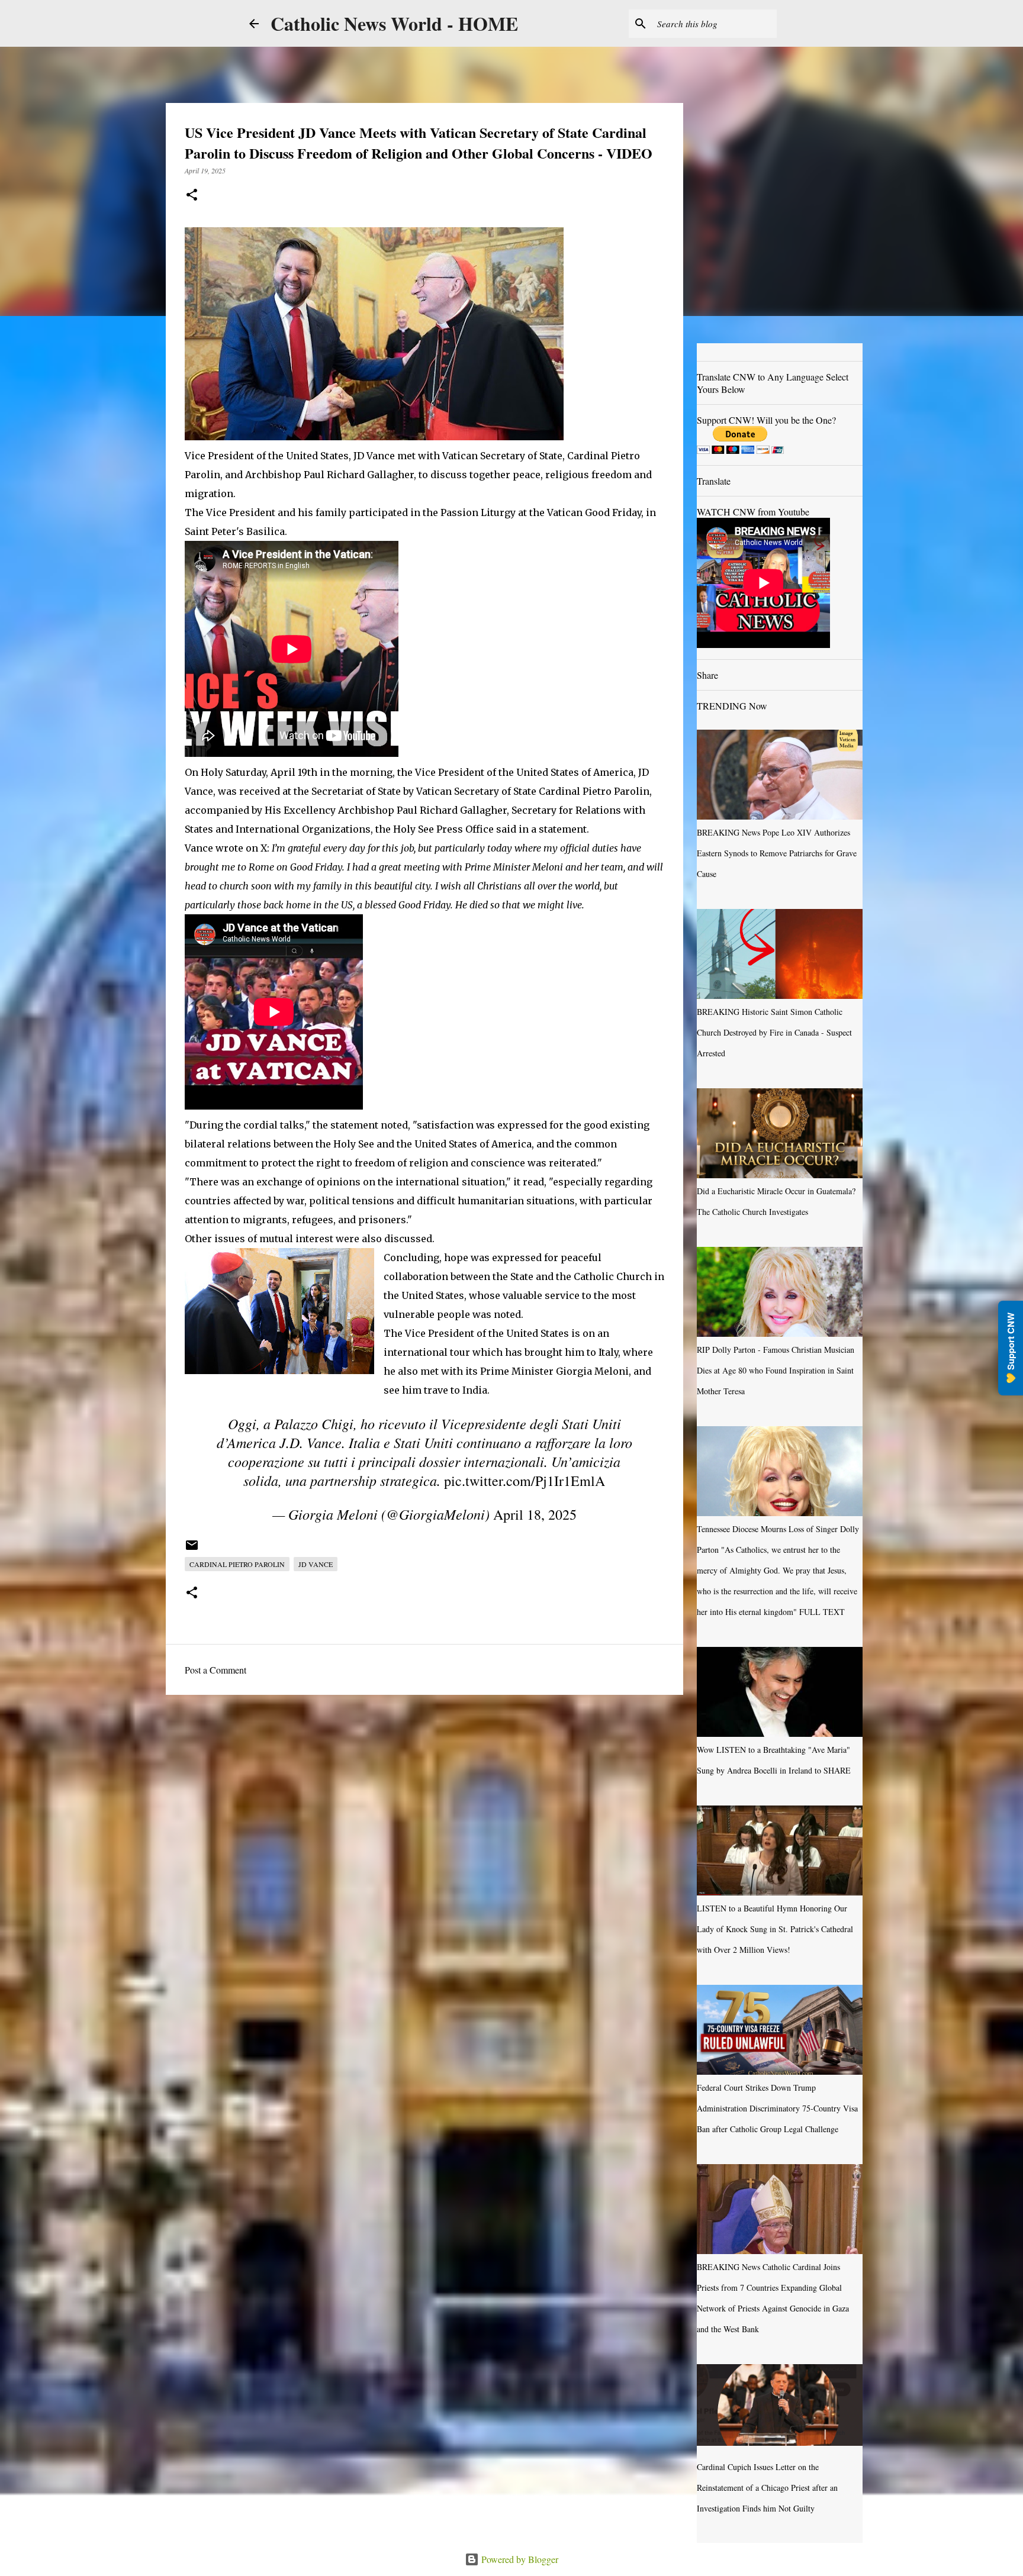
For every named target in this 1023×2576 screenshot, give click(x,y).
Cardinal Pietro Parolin (237, 1564)
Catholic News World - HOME (394, 23)
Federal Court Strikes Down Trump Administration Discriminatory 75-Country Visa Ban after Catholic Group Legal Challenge (777, 2108)
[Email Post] (192, 1549)
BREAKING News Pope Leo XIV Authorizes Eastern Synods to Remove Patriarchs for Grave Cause (777, 853)
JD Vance (316, 1564)
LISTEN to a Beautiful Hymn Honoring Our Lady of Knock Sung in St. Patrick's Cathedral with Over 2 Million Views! (775, 1929)
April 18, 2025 (535, 1514)
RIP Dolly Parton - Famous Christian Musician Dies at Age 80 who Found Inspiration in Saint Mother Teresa (776, 1370)
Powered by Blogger (519, 2559)
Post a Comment (215, 1670)
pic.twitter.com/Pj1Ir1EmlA (525, 1481)
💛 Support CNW (1011, 1348)
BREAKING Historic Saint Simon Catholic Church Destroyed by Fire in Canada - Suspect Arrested (774, 1032)
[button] (192, 196)
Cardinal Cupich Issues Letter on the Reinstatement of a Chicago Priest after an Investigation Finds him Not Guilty (767, 2488)
